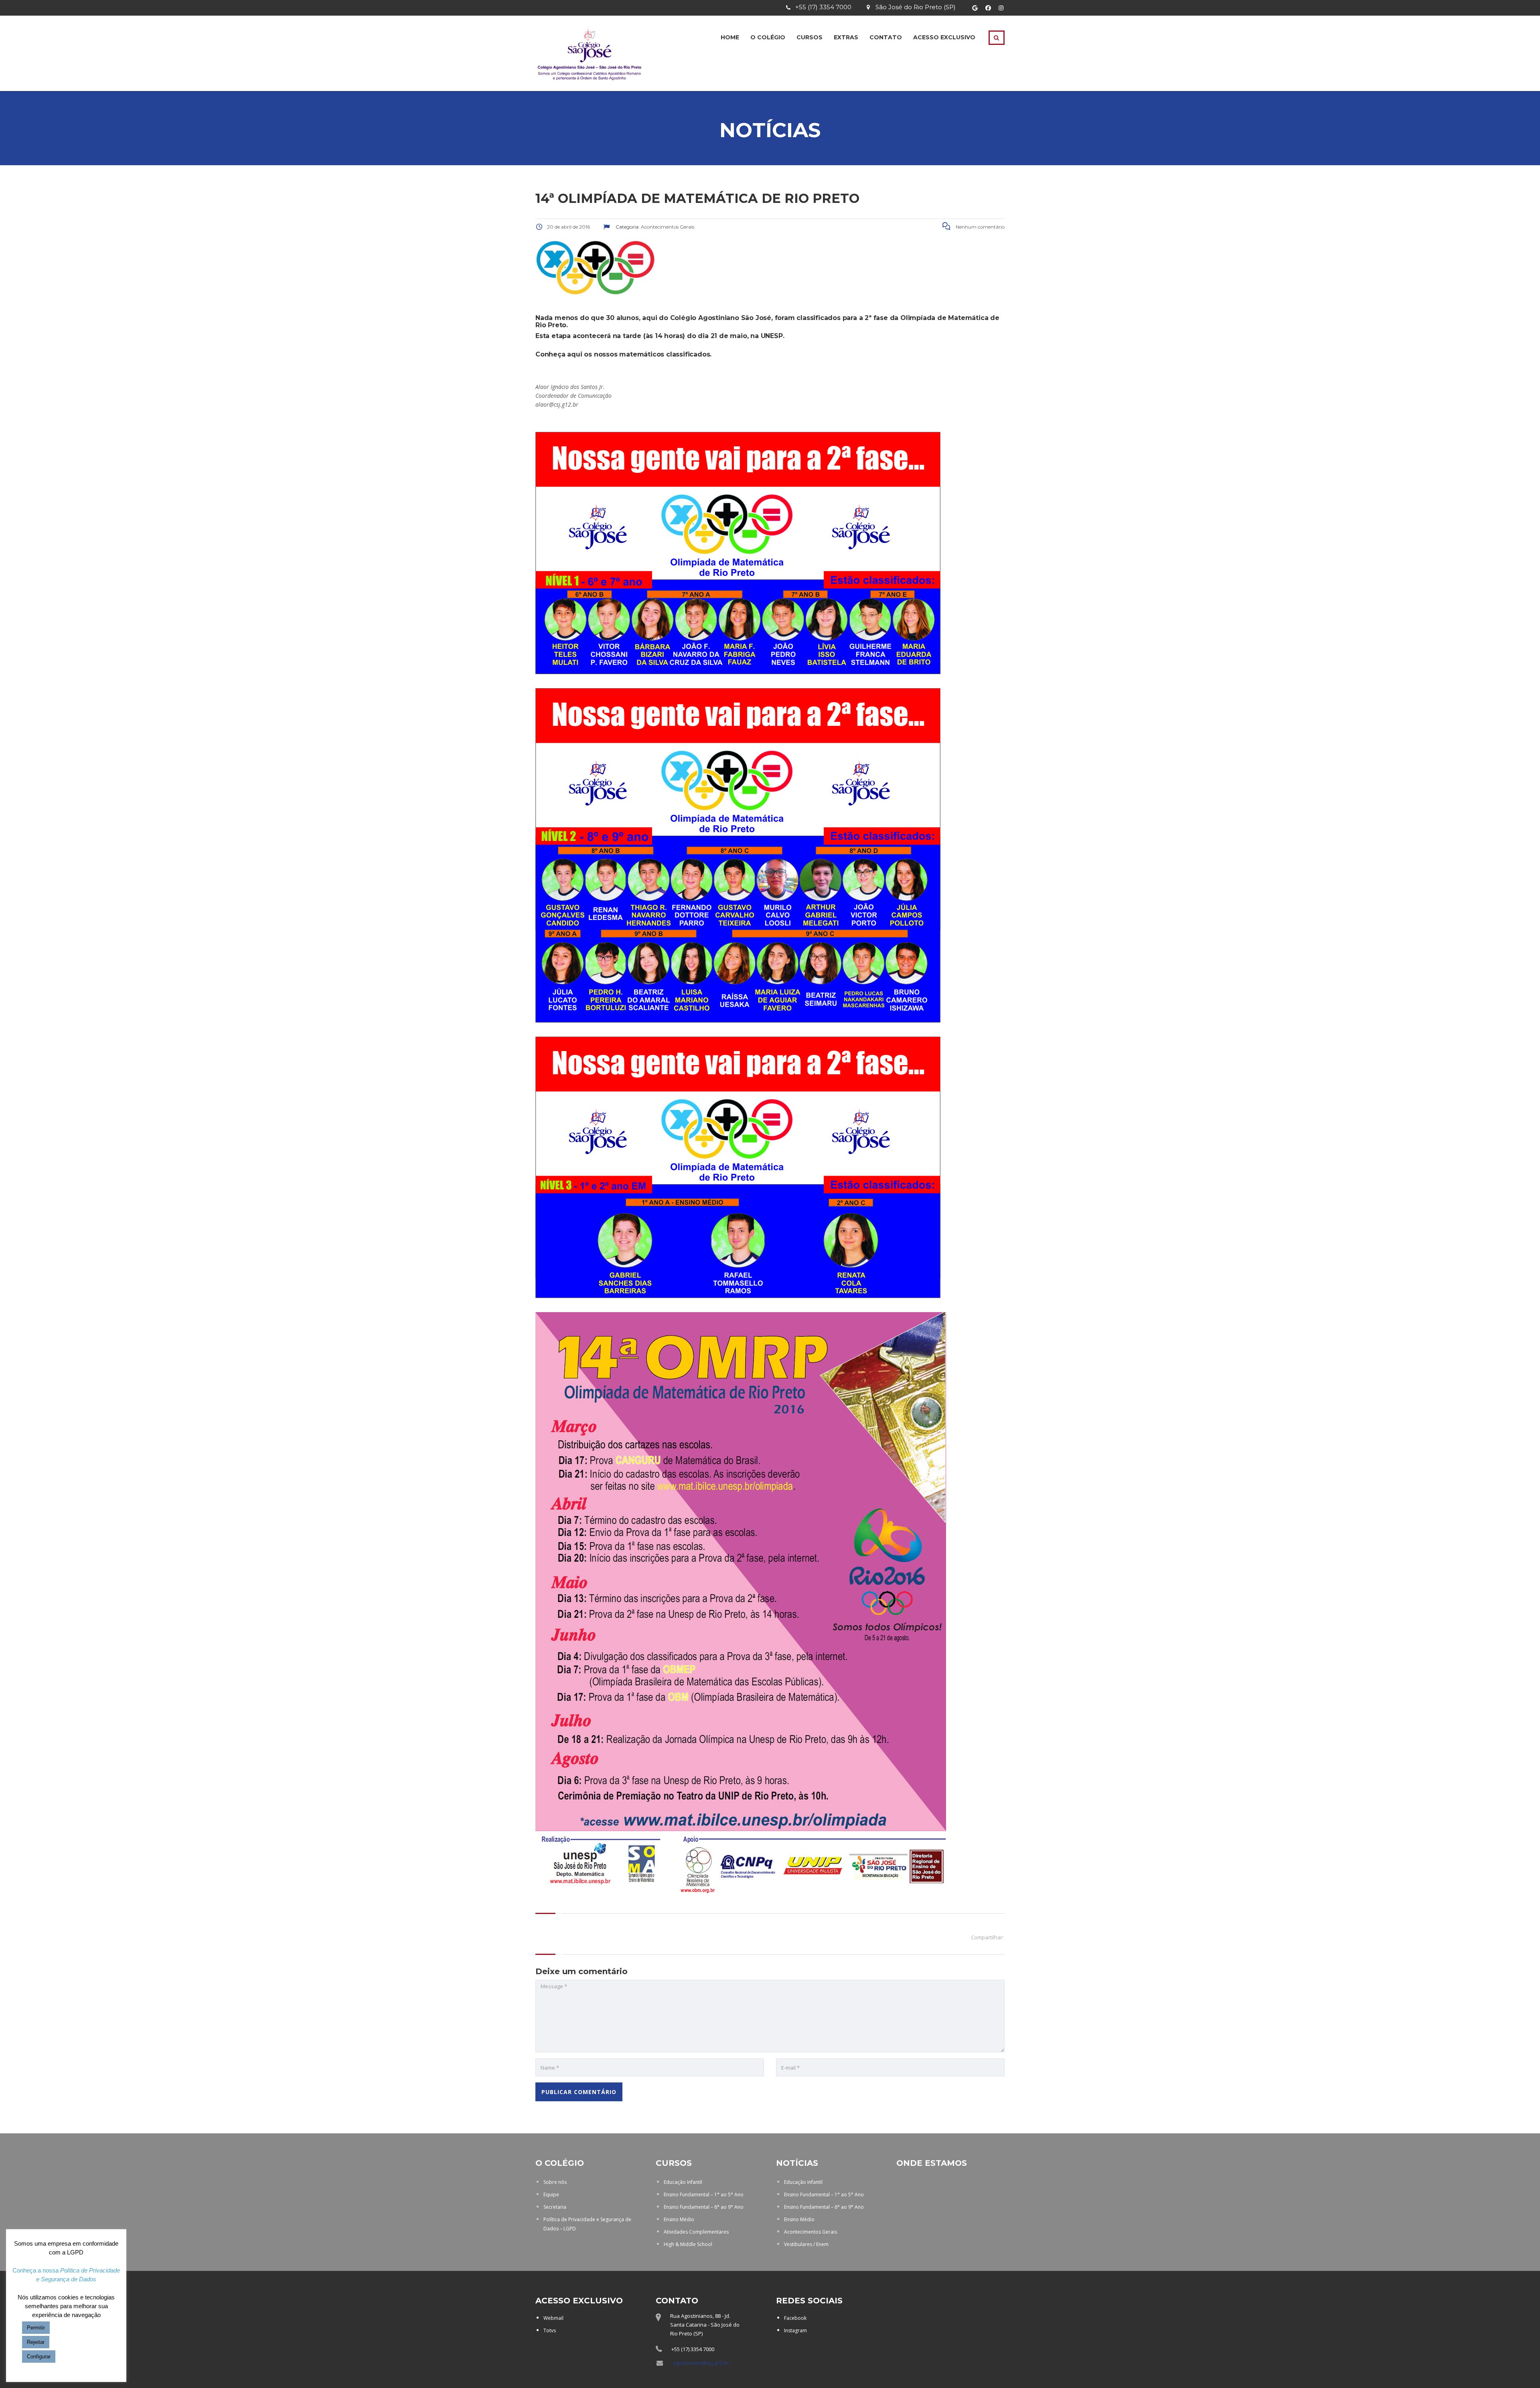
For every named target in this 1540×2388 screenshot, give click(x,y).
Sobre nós (555, 2182)
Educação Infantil (683, 2182)
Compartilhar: (987, 1937)
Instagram (795, 2330)
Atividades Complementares (696, 2232)
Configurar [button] (39, 2357)
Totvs (550, 2330)
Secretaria (555, 2207)
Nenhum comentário (980, 227)
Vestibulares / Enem (806, 2244)
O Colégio (768, 37)
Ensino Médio (679, 2219)
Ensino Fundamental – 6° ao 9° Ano (704, 2207)
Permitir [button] (36, 2328)
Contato (886, 37)
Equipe (551, 2195)
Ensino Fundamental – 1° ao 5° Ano (704, 2195)
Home (730, 37)
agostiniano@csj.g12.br (701, 2363)
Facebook (795, 2318)
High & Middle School (688, 2244)
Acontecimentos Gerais (811, 2232)
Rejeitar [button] (36, 2342)
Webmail (553, 2318)
